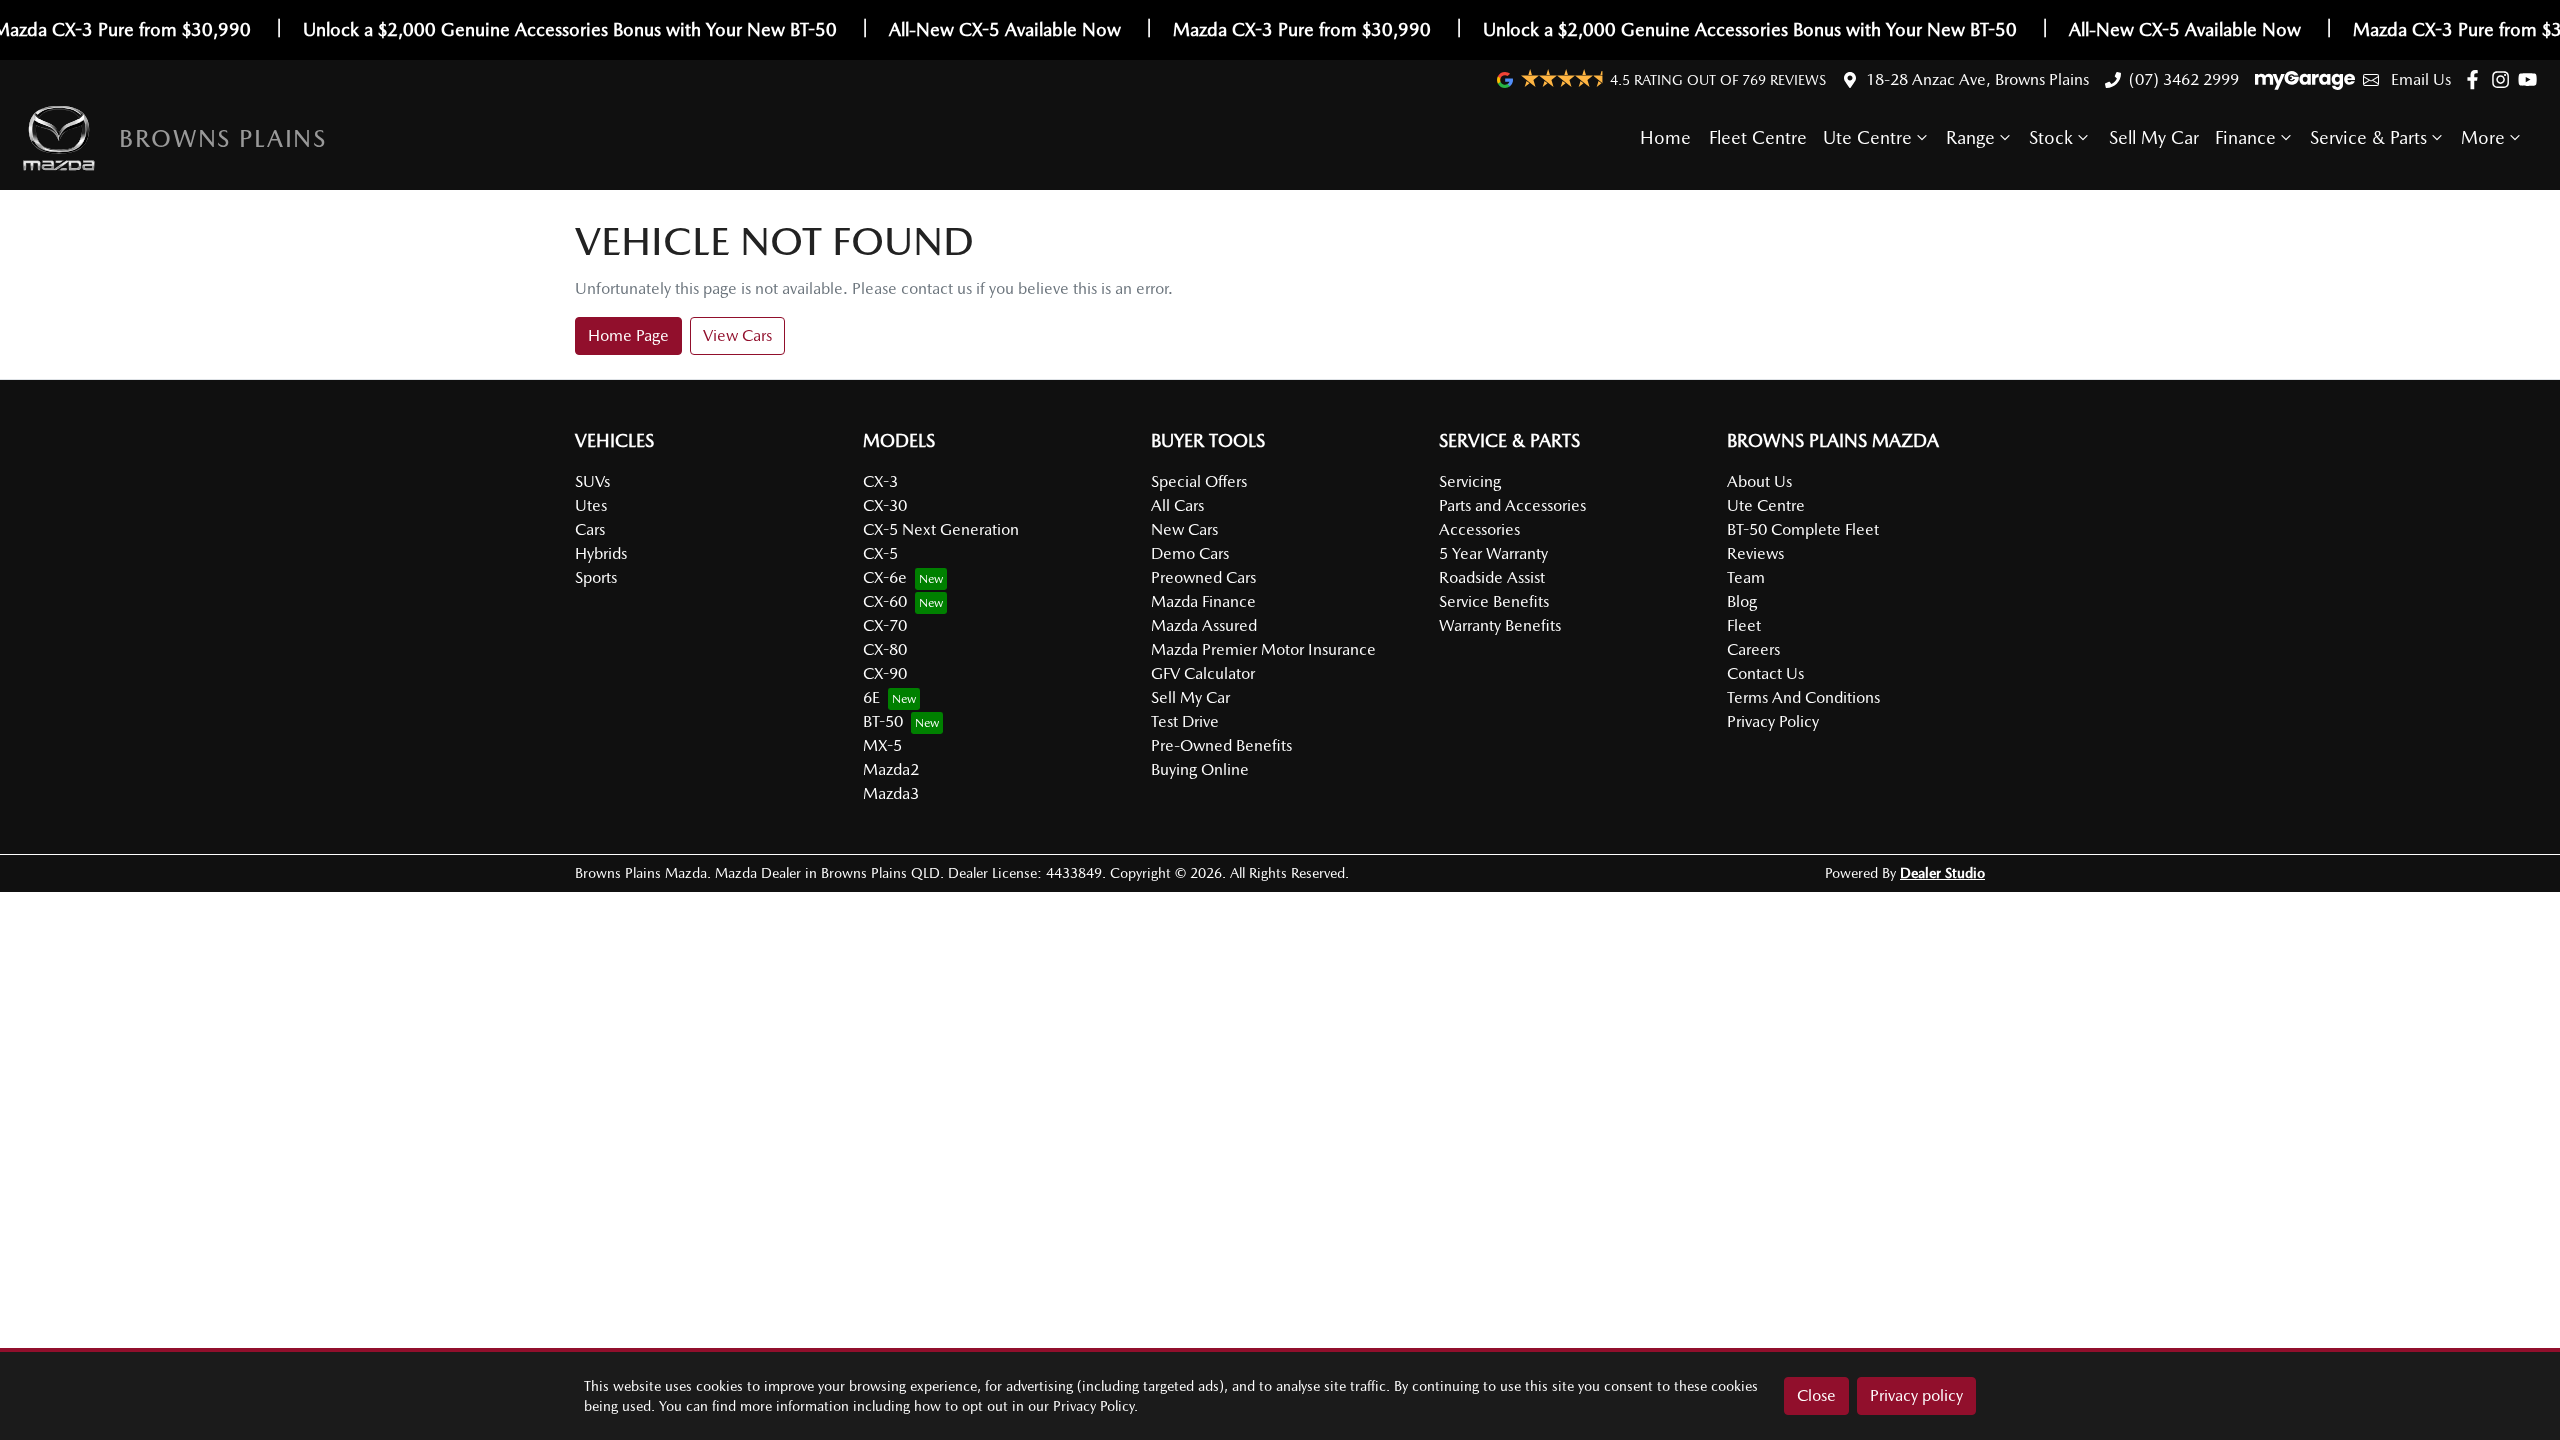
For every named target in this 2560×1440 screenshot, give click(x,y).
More (2483, 137)
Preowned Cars (1203, 577)
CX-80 (885, 649)
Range (1970, 137)
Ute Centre (1867, 137)
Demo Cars (1190, 553)
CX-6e (885, 577)
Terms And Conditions (1803, 697)
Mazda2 (891, 769)
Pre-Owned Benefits (1221, 745)
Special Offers (1199, 481)
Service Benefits (1494, 601)
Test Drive (1185, 721)
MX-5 (882, 745)
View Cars (737, 335)
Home (1665, 137)
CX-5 (880, 553)
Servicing (1470, 481)
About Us (1759, 481)
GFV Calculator (1203, 673)
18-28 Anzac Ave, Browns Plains (1977, 79)
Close (1816, 1395)
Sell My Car (2154, 137)
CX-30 (885, 505)
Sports (596, 577)
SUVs (592, 481)
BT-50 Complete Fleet (1803, 529)
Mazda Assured (1204, 625)
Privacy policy (1916, 1395)
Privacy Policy (1773, 721)
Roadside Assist (1492, 577)
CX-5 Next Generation (941, 529)
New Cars (1184, 529)
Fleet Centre (1758, 137)
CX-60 (885, 601)
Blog (1742, 601)
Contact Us (1765, 673)
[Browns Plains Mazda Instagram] (2504, 79)
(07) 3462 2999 (2184, 79)
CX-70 (885, 625)
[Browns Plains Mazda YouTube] (2531, 79)
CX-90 (885, 673)
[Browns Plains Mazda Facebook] (2476, 79)
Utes (591, 505)
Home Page (628, 335)
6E (871, 697)
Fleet (1744, 625)
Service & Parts (2368, 137)
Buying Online (1200, 769)
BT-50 (883, 721)
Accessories (1479, 529)
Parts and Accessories (1512, 505)
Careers (1753, 649)
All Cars (1177, 505)
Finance (2245, 137)
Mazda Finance (1203, 601)
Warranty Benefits (1500, 625)
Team (1746, 577)
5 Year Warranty (1493, 553)
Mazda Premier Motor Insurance (1263, 649)
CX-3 (880, 481)
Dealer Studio (1942, 873)
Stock (2051, 137)
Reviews (1755, 553)
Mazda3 (891, 793)
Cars (590, 529)
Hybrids (601, 553)
